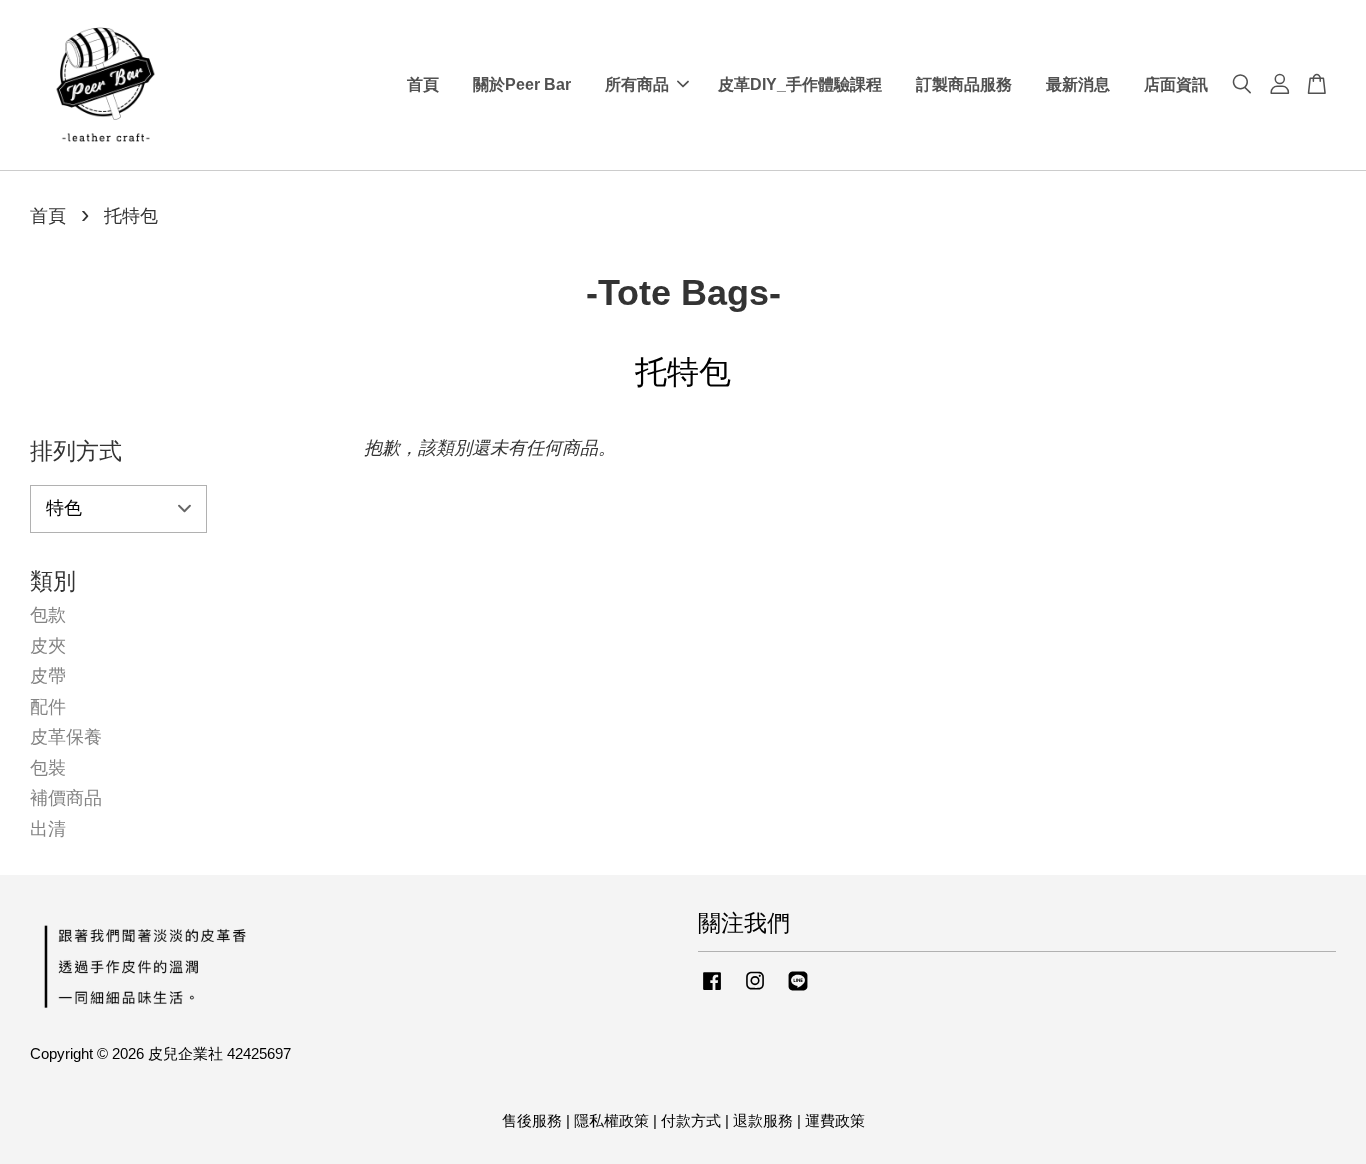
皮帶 (48, 676)
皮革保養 (66, 737)
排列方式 (76, 451)
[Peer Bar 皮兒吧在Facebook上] (712, 989)
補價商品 (66, 798)
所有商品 (637, 84)
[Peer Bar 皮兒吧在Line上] (798, 989)
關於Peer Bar (522, 84)
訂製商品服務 (964, 84)
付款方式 (691, 1120)
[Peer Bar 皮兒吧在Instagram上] (755, 989)
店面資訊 (1176, 84)
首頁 (423, 84)
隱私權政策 (611, 1120)
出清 (48, 829)
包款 (48, 615)
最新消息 (1078, 84)
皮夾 (48, 646)
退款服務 (763, 1120)
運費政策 (835, 1120)
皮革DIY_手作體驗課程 (800, 84)
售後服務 (532, 1120)
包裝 (48, 768)
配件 (48, 707)
